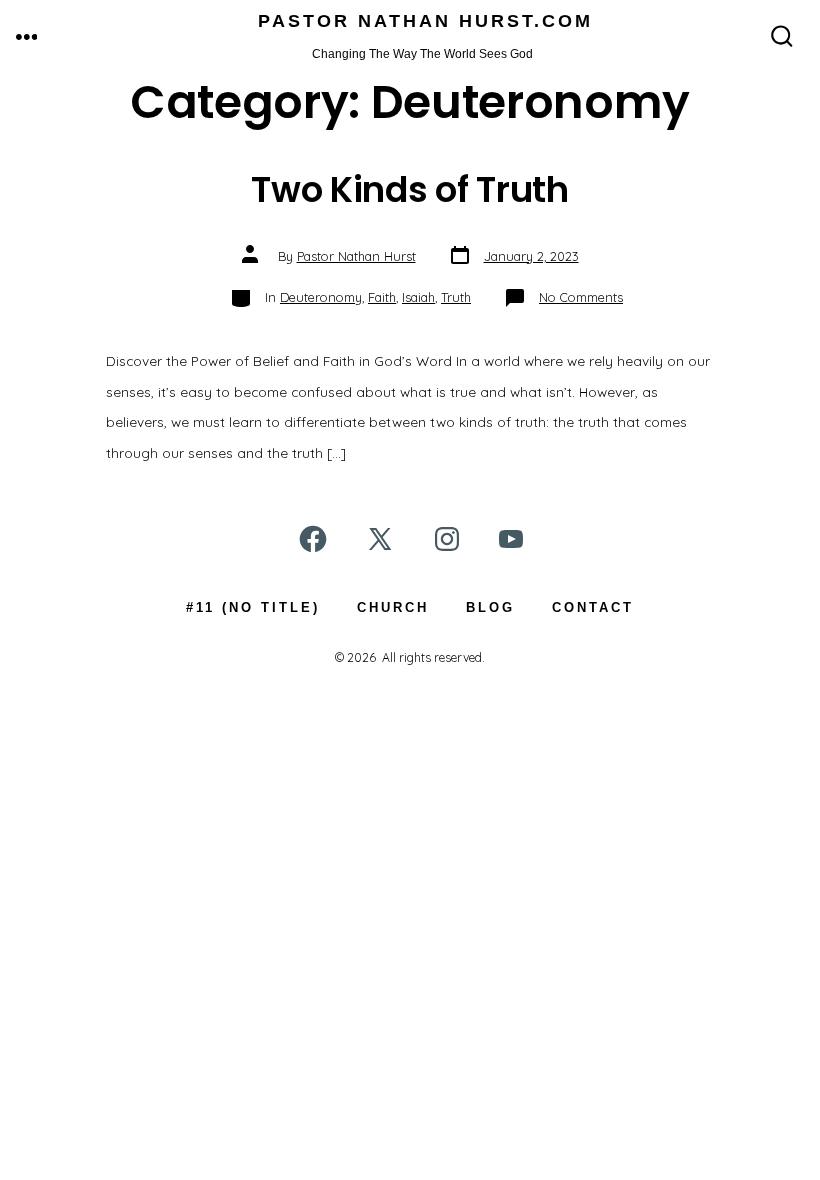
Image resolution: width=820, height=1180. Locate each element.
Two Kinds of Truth (409, 189)
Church (393, 607)
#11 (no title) (253, 607)
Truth (456, 297)
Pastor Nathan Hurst (356, 256)
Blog (490, 607)
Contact (593, 607)
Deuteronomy (321, 297)
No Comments (581, 297)
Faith (382, 297)
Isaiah (418, 297)
